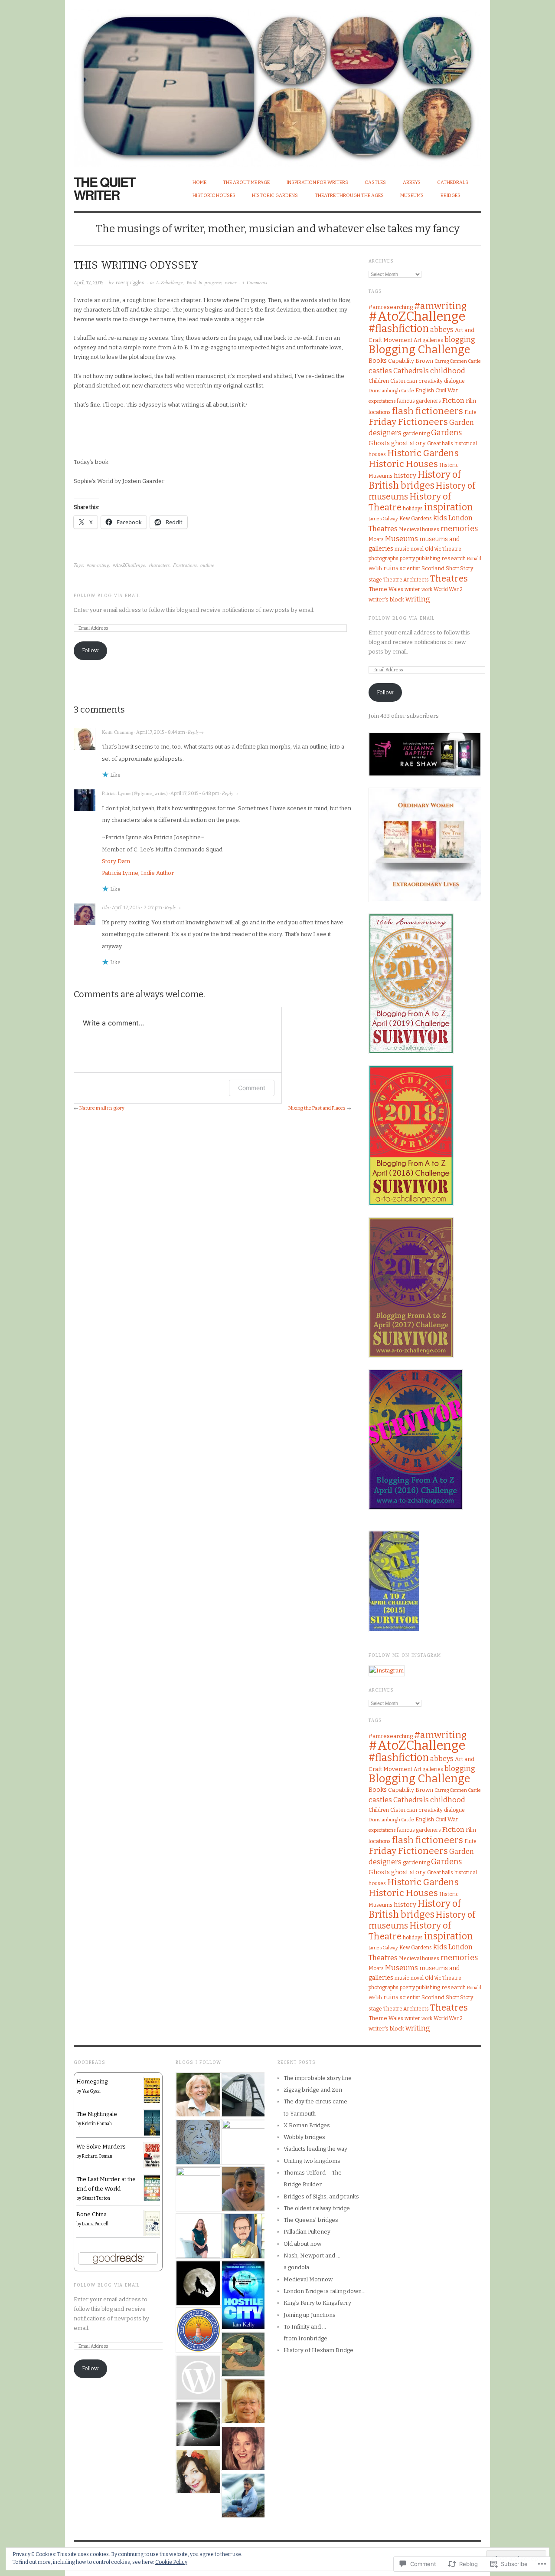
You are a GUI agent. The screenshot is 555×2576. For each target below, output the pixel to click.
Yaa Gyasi (91, 2091)
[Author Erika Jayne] (198, 2377)
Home (199, 182)
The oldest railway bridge (317, 2208)
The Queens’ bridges (311, 2220)
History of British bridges (415, 480)
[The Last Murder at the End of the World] (152, 2187)
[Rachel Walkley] (243, 2354)
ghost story (408, 443)
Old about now (302, 2244)
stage (375, 580)
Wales (396, 589)
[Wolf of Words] (198, 2283)
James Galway (383, 519)
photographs (384, 559)
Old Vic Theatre (443, 549)
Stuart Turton (96, 2198)
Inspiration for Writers (317, 182)
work (427, 590)
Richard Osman (97, 2156)
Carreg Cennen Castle (458, 361)
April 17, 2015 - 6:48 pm (195, 793)
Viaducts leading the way (315, 2149)
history (405, 476)
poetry (407, 559)
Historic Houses (214, 195)
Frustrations (185, 565)
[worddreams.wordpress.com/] (243, 2449)
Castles (375, 182)
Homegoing (92, 2081)
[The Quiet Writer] (277, 83)
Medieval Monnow (308, 2279)
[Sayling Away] (198, 2095)
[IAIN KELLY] (243, 2295)
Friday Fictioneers (408, 422)
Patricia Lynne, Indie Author (138, 873)
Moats (376, 539)
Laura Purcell (95, 2224)
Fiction (453, 401)
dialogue (454, 381)
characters (159, 565)
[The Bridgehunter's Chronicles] (243, 2095)
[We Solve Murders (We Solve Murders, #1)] (152, 2155)
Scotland (433, 568)
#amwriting (98, 565)
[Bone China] (152, 2223)
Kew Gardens (416, 519)
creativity (431, 381)
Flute (470, 412)
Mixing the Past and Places (317, 1108)
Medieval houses (419, 529)
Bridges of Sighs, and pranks (321, 2196)
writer (231, 282)
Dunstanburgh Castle (391, 391)
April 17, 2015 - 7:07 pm (137, 908)
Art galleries (428, 340)
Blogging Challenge (419, 350)
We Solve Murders (101, 2147)
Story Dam (116, 861)
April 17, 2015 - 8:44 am (161, 732)
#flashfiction (399, 329)
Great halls (440, 444)
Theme (378, 589)
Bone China (91, 2214)
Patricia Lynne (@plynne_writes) (135, 793)
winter (412, 589)
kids (440, 518)
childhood (448, 371)
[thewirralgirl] (198, 2330)
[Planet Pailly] (198, 2424)
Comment (252, 1088)
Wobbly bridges (304, 2137)
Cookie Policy (171, 2562)
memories (459, 529)
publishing (428, 559)
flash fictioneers (428, 411)
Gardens (446, 433)
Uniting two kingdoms (312, 2161)
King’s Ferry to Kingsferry (317, 2303)
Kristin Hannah (97, 2124)
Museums (412, 195)
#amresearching (391, 307)
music (402, 549)
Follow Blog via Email (107, 596)
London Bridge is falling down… (325, 2291)
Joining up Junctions (310, 2315)
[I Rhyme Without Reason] (243, 2236)
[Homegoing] (152, 2090)
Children (379, 381)
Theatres (449, 578)
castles (380, 371)
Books (378, 361)
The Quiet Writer (104, 188)
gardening (416, 433)
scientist (410, 568)
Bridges (451, 195)
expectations (382, 401)
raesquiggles (130, 283)
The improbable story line (318, 2078)
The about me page (246, 182)
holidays (413, 509)
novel (417, 549)
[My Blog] (198, 2236)
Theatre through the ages (349, 195)
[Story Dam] (198, 2472)
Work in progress (204, 282)
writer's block (386, 600)
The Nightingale (97, 2114)
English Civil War (437, 390)
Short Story (459, 568)
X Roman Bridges (307, 2125)
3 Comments (255, 282)
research (454, 558)
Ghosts (379, 443)
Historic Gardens (275, 195)
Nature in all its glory (102, 1108)
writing (418, 599)
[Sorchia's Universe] (243, 2495)
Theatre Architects (406, 580)
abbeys (442, 330)
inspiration (449, 507)
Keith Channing (118, 732)
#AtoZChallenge (129, 565)
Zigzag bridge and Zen (313, 2090)
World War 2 (448, 589)
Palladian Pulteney (307, 2232)
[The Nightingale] (152, 2123)
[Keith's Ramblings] (243, 2142)
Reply (193, 732)
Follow (90, 650)
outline (207, 565)
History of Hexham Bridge (318, 2350)
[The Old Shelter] (198, 2189)
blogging (460, 340)
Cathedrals (453, 182)
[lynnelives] (198, 2142)
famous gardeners (419, 401)
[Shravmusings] (243, 2189)
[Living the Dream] (243, 2401)
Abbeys (412, 182)
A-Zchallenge (170, 282)
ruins (391, 568)
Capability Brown (411, 361)
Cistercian (404, 381)
